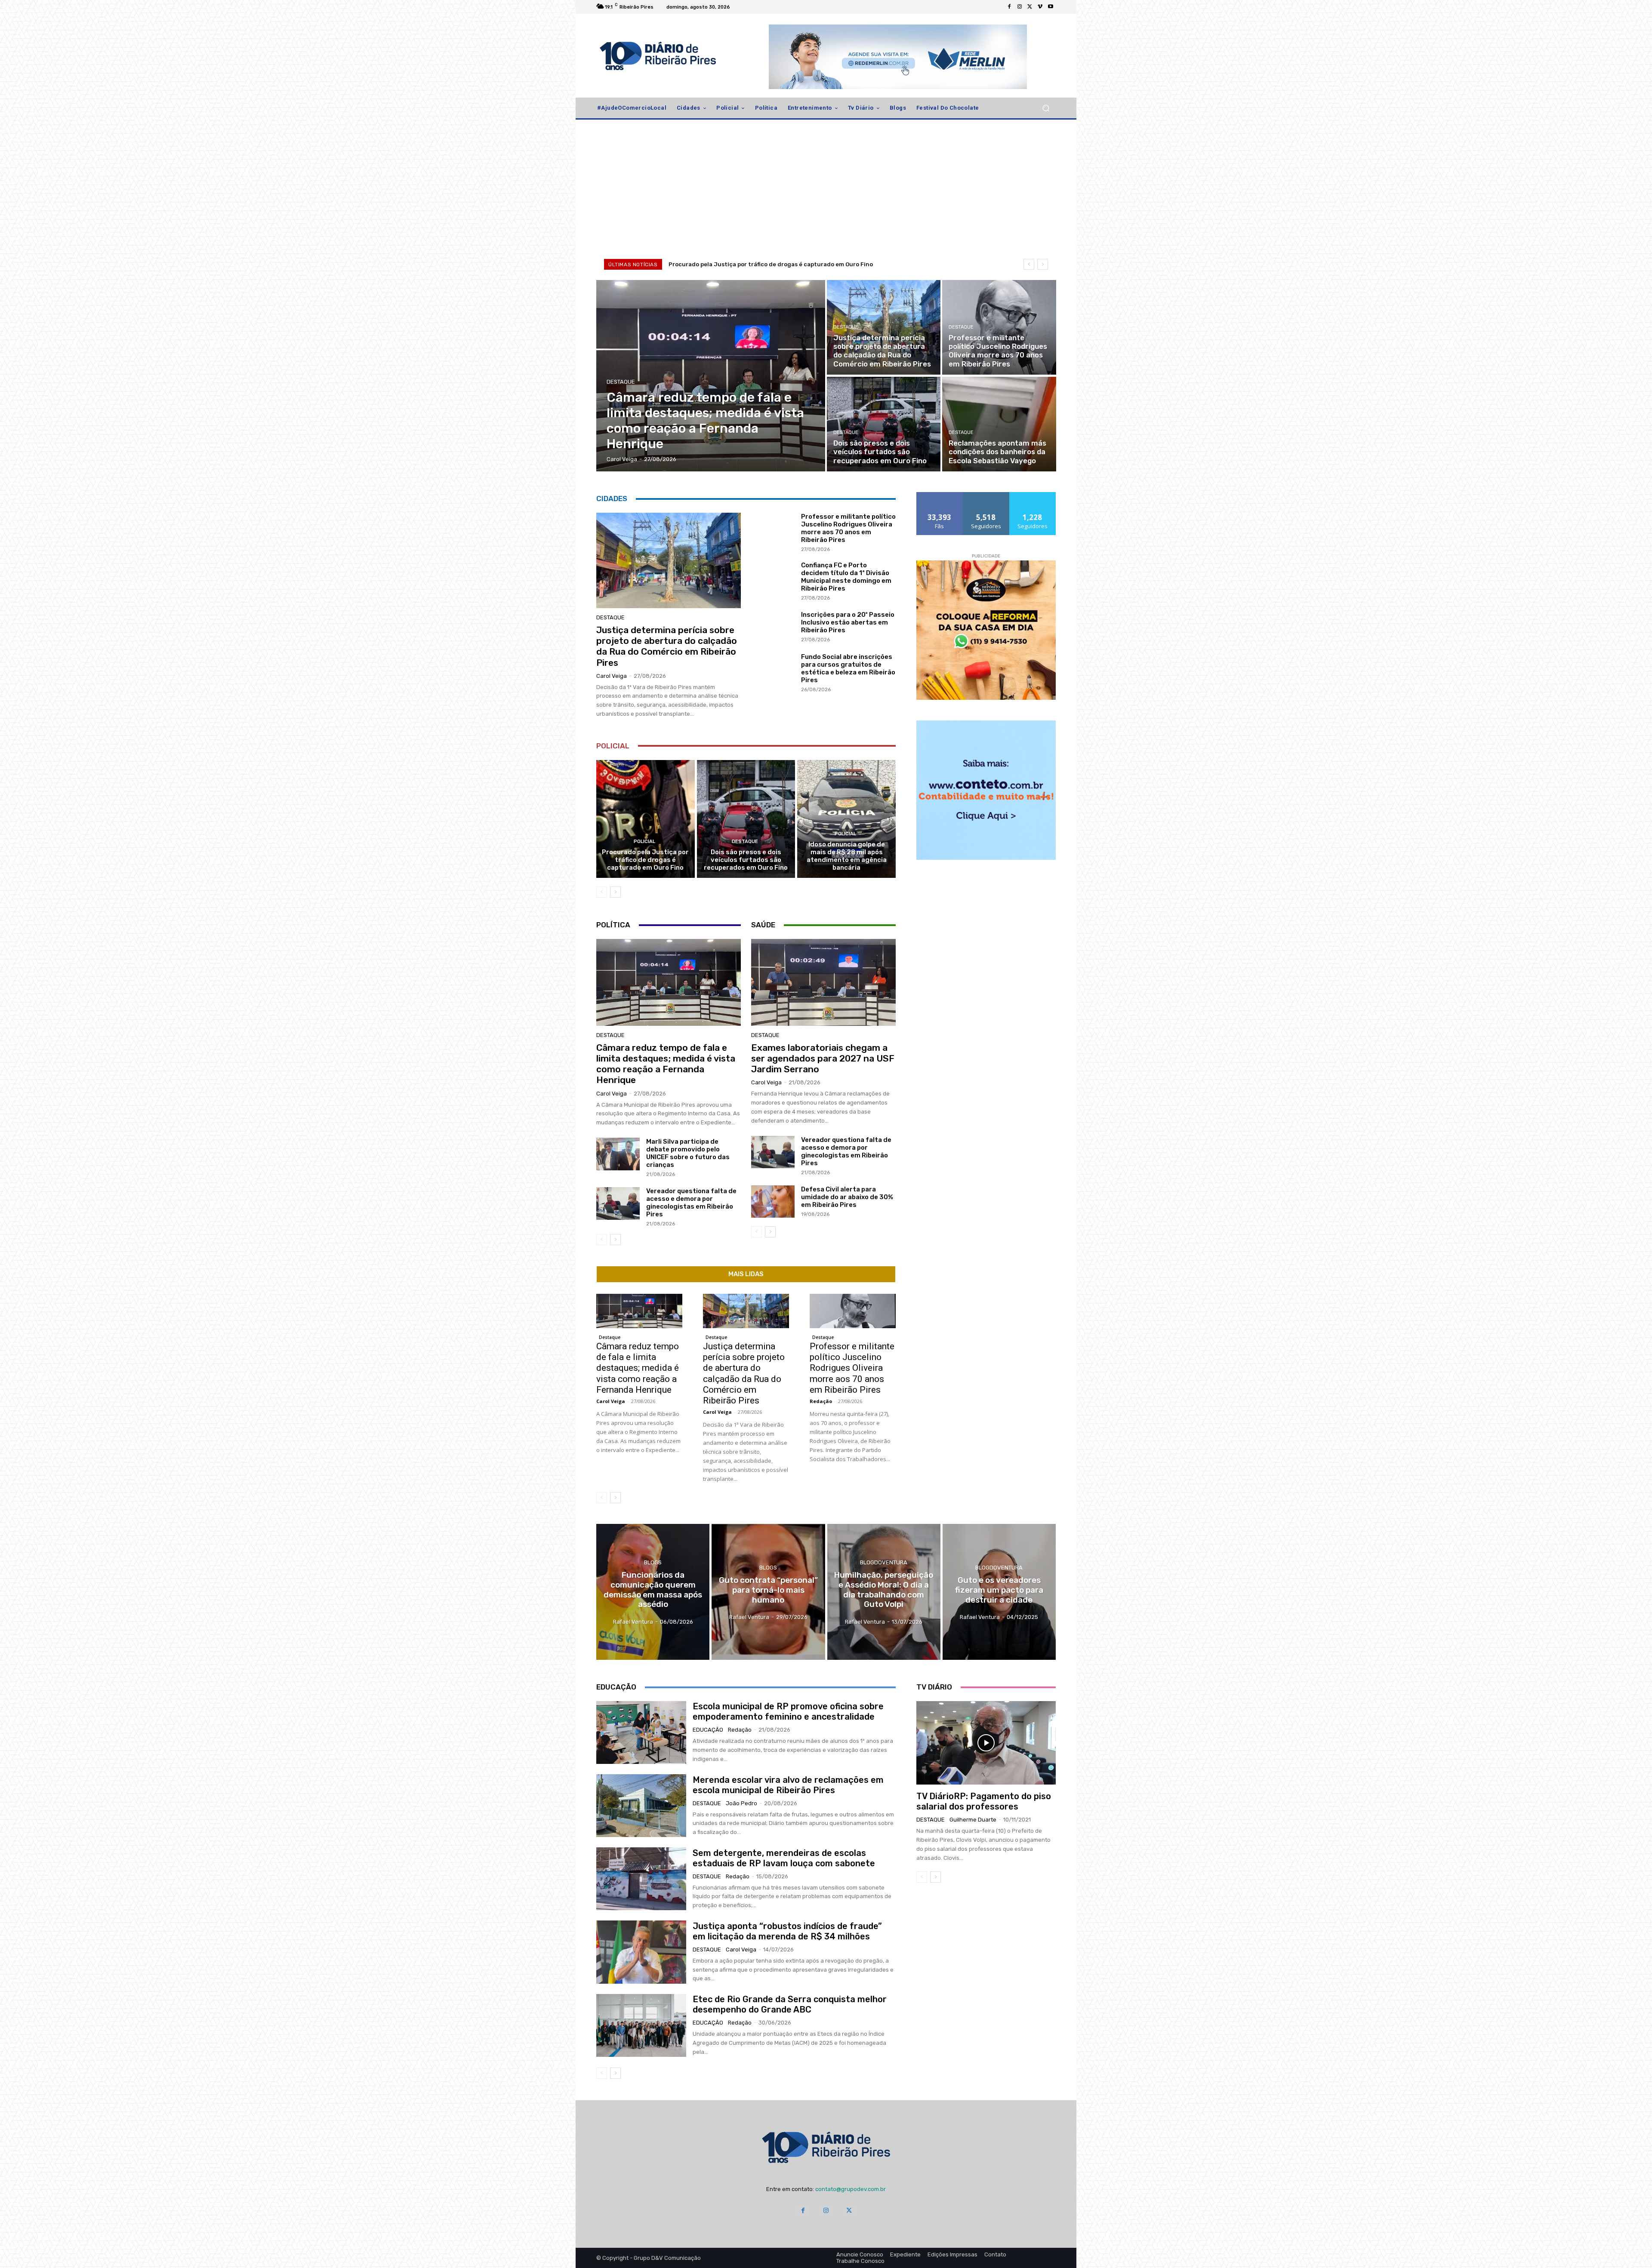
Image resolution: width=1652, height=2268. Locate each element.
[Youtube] (1051, 7)
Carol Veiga (612, 676)
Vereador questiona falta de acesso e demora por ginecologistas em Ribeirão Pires (691, 1203)
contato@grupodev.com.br (851, 2189)
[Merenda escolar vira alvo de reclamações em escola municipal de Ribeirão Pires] (641, 1806)
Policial (644, 842)
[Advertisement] (826, 188)
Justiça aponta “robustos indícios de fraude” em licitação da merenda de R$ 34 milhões (787, 1931)
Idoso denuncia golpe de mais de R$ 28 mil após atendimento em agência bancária (847, 856)
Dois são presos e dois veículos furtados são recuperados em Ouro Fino (746, 860)
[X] (1030, 7)
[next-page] (615, 892)
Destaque (621, 382)
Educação (708, 1730)
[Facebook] (1009, 7)
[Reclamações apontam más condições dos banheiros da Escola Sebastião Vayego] (999, 424)
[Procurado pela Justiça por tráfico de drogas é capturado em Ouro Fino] (646, 819)
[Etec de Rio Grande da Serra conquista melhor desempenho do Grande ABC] (641, 2025)
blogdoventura (884, 1562)
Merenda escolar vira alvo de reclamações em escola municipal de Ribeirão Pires (788, 1785)
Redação (821, 1401)
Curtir (940, 495)
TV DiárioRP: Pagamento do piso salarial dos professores (984, 1801)
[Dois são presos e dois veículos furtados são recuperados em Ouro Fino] (884, 424)
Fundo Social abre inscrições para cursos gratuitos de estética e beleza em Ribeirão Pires (848, 668)
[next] (1043, 264)
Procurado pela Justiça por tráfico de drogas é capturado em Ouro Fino (645, 860)
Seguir (986, 495)
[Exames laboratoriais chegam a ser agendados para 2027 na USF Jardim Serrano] (823, 982)
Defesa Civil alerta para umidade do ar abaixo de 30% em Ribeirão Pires (847, 1197)
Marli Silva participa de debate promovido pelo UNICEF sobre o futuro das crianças (688, 1153)
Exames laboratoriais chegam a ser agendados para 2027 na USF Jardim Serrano (823, 1058)
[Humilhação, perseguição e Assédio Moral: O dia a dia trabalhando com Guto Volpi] (884, 1592)
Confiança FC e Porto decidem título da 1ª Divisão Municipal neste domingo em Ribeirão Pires (846, 577)
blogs (653, 1562)
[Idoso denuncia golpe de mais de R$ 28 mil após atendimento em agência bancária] (846, 819)
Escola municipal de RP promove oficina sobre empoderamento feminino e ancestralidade (788, 1711)
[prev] (1029, 264)
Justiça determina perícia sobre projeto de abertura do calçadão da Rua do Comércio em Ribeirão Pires (816, 264)
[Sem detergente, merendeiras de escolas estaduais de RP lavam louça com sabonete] (641, 1879)
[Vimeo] (1040, 7)
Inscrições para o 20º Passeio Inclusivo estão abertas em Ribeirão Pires (848, 622)
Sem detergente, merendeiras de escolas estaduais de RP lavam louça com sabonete (784, 1858)
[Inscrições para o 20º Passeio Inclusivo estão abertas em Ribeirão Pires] (773, 626)
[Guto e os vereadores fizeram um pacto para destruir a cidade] (999, 1592)
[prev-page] (602, 892)
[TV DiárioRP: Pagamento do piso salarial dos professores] (986, 1743)
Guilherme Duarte (973, 1820)
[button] (1046, 108)
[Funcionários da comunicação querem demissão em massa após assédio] (653, 1592)
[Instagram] (1020, 7)
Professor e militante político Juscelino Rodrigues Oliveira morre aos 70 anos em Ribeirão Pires (848, 528)
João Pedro (741, 1803)
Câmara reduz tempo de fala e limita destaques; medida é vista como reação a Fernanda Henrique (666, 1064)
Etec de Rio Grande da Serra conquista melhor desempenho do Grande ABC (790, 2004)
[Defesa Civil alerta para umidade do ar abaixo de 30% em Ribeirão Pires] (773, 1202)
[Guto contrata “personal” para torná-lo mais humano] (768, 1592)
